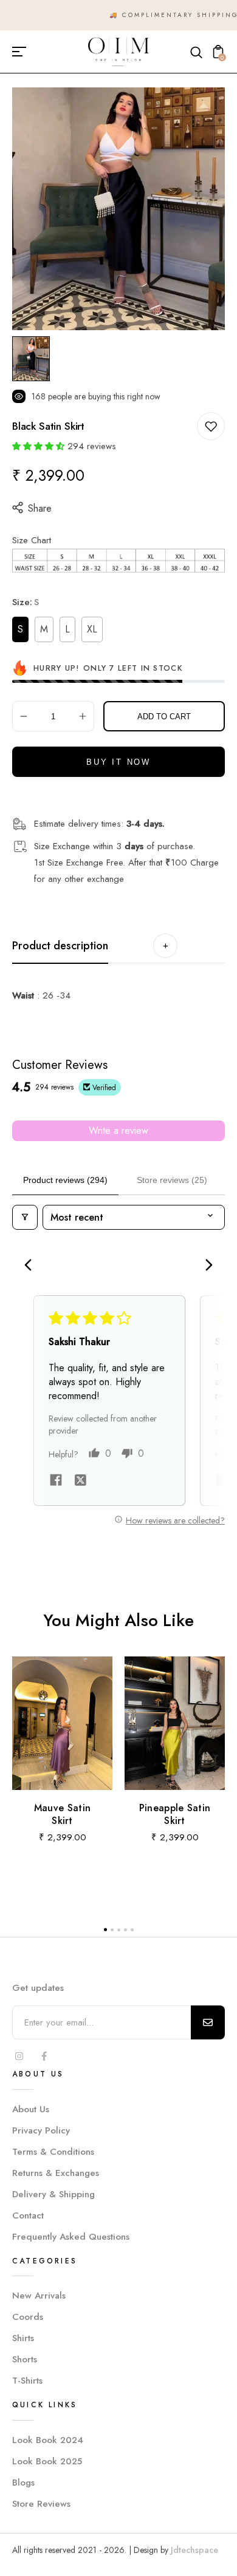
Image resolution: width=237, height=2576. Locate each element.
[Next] (205, 1266)
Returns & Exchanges (56, 2173)
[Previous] (32, 1266)
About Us (31, 2109)
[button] (38, 446)
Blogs (23, 2483)
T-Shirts (27, 2381)
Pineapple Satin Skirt (175, 1814)
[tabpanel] (34, 359)
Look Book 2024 (48, 2440)
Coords (28, 2317)
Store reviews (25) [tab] (172, 1180)
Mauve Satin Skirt (63, 1814)
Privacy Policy (41, 2130)
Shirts (23, 2338)
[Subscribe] (208, 2022)
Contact (28, 2215)
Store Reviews (41, 2504)
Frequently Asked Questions (71, 2237)
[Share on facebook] (56, 1482)
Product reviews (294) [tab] (65, 1180)
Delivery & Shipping (53, 2194)
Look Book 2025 (47, 2461)
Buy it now (118, 762)
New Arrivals (39, 2296)
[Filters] (25, 1217)
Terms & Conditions (53, 2152)
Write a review (118, 1130)
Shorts (25, 2359)
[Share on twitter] (80, 1482)
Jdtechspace (194, 2550)
